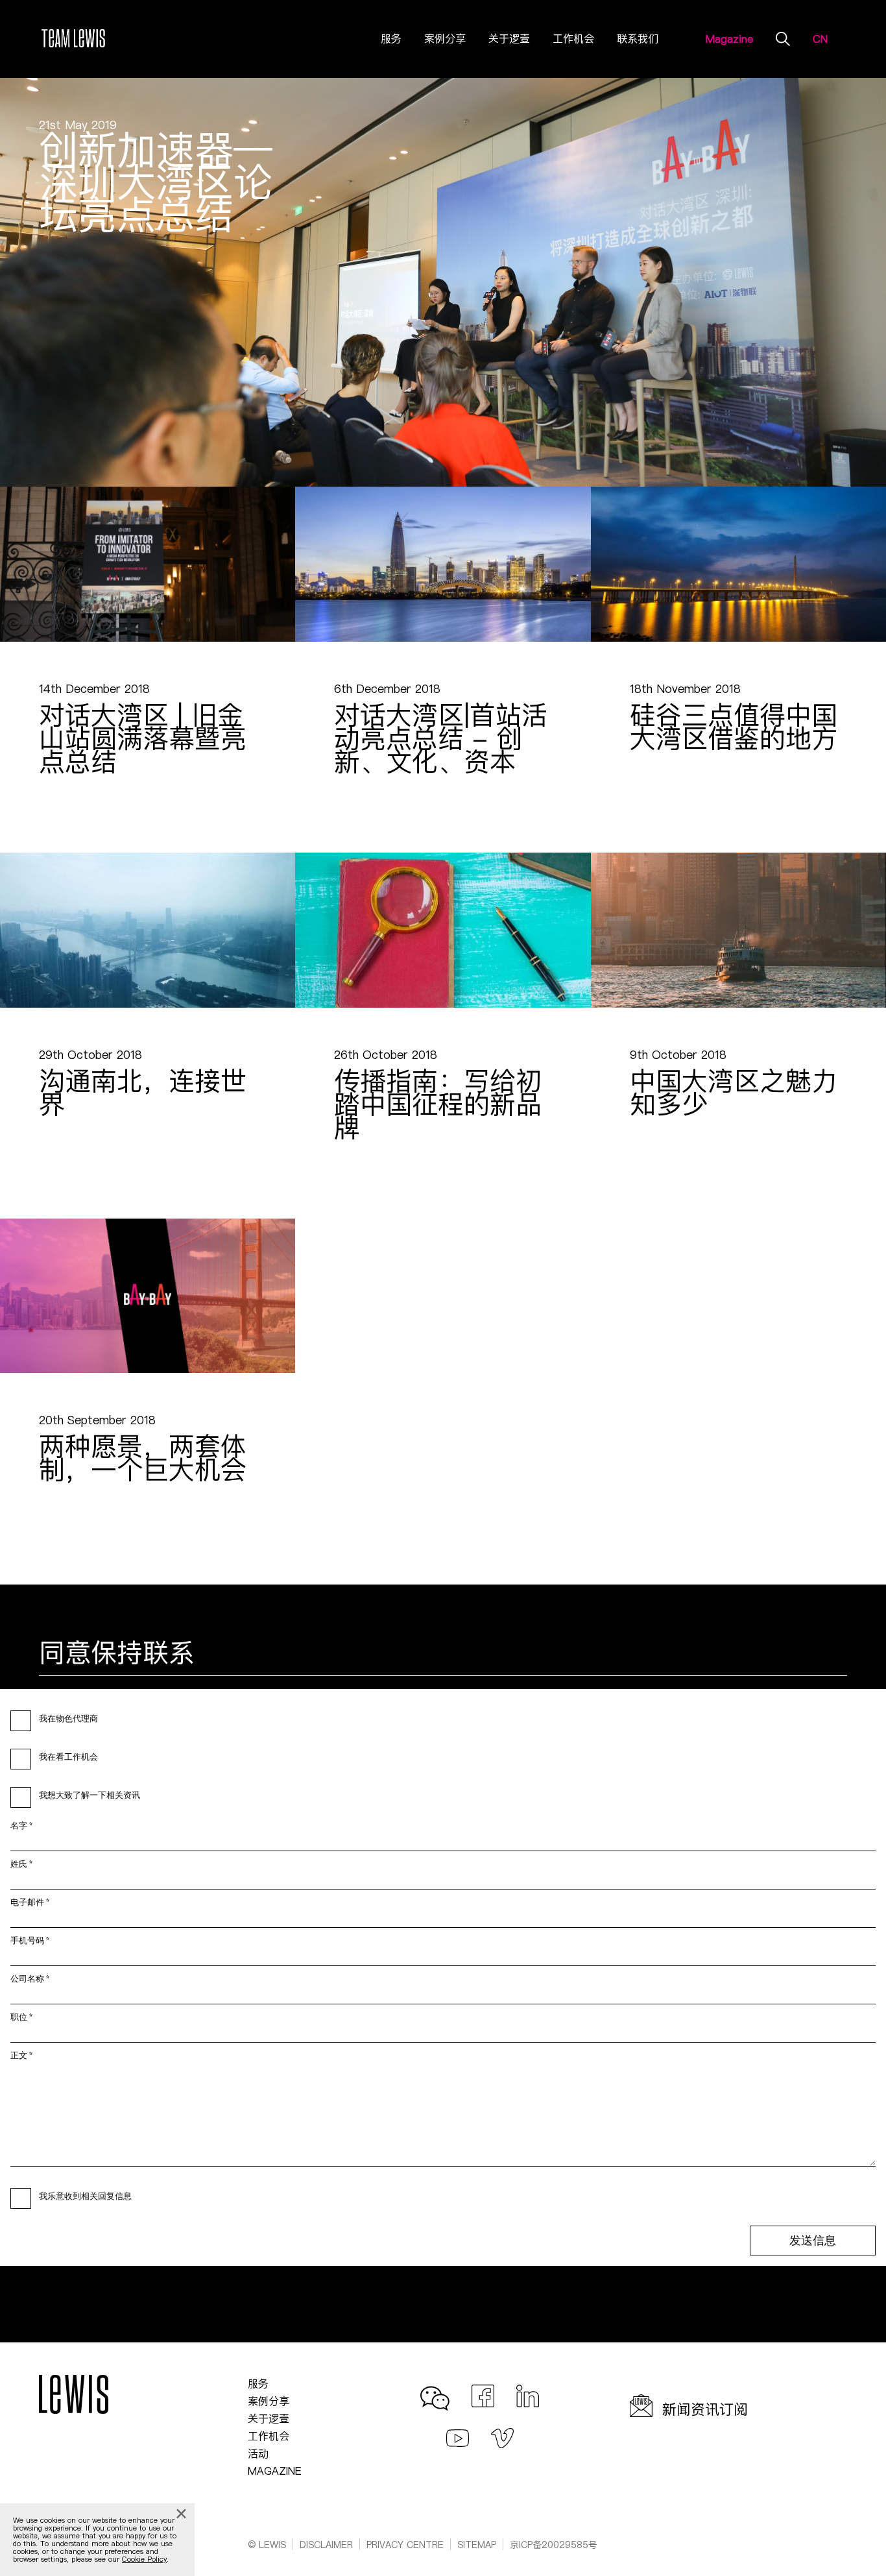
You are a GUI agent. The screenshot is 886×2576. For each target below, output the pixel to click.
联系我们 (638, 38)
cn (820, 39)
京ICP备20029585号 (554, 2545)
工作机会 (573, 38)
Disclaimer (326, 2545)
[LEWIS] (74, 39)
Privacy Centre (405, 2545)
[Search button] (783, 38)
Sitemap (477, 2545)
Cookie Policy (144, 2559)
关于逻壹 (509, 38)
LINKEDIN (528, 2393)
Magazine (729, 39)
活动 (258, 2453)
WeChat (438, 2393)
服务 (391, 38)
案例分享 (445, 38)
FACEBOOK (483, 2393)
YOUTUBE (458, 2435)
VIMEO (502, 2435)
